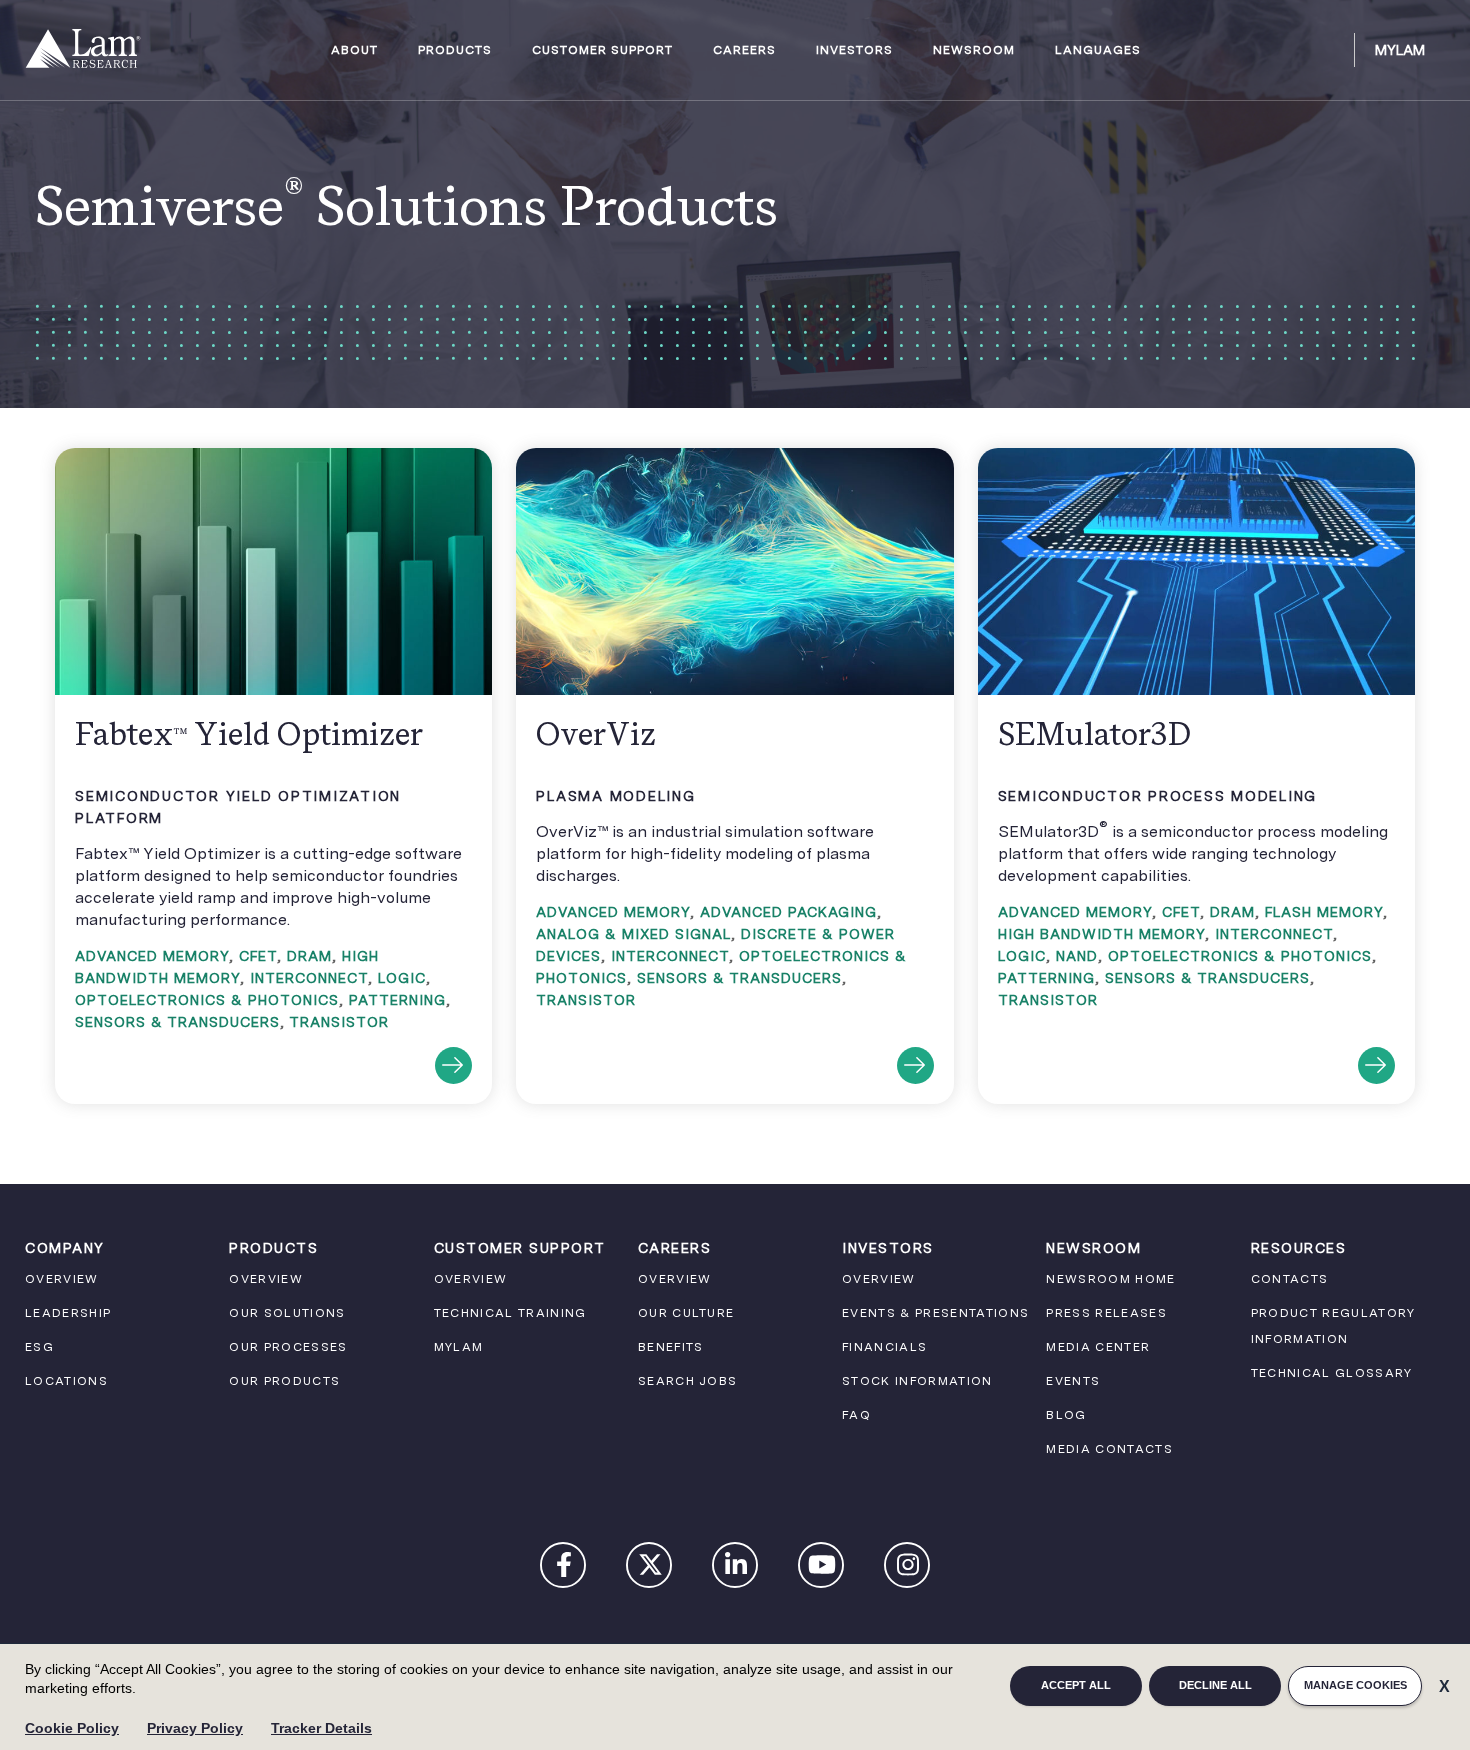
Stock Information (917, 1381)
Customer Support (602, 50)
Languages (1098, 50)
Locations (66, 1381)
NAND (1077, 956)
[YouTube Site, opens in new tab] (822, 1569)
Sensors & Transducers (177, 1022)
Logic (402, 978)
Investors (854, 50)
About (354, 50)
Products (455, 50)
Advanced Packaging (788, 912)
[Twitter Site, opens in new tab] (650, 1569)
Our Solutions (287, 1313)
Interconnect (309, 978)
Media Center (1098, 1347)
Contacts (1290, 1279)
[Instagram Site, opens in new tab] (908, 1569)
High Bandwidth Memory (1101, 934)
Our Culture (686, 1313)
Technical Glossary (1332, 1373)
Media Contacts (1109, 1449)
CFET (258, 956)
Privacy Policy (195, 1728)
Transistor (339, 1022)
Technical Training (510, 1313)
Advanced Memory (152, 956)
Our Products (284, 1381)
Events (1073, 1381)
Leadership (68, 1313)
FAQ (856, 1415)
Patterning (397, 1000)
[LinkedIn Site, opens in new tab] (736, 1569)
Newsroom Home (1110, 1279)
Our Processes (288, 1347)
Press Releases (1106, 1313)
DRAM (309, 956)
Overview (62, 1279)
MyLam (1400, 50)
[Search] (1330, 50)
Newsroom (974, 50)
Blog (1066, 1415)
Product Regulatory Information (1333, 1326)
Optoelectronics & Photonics (207, 1000)
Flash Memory (1324, 912)
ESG (39, 1347)
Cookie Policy (72, 1728)
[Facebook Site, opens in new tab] (564, 1569)
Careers (744, 50)
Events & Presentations (935, 1313)
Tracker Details (321, 1728)
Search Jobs (688, 1381)
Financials (884, 1347)
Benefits (671, 1347)
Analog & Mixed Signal (633, 934)
